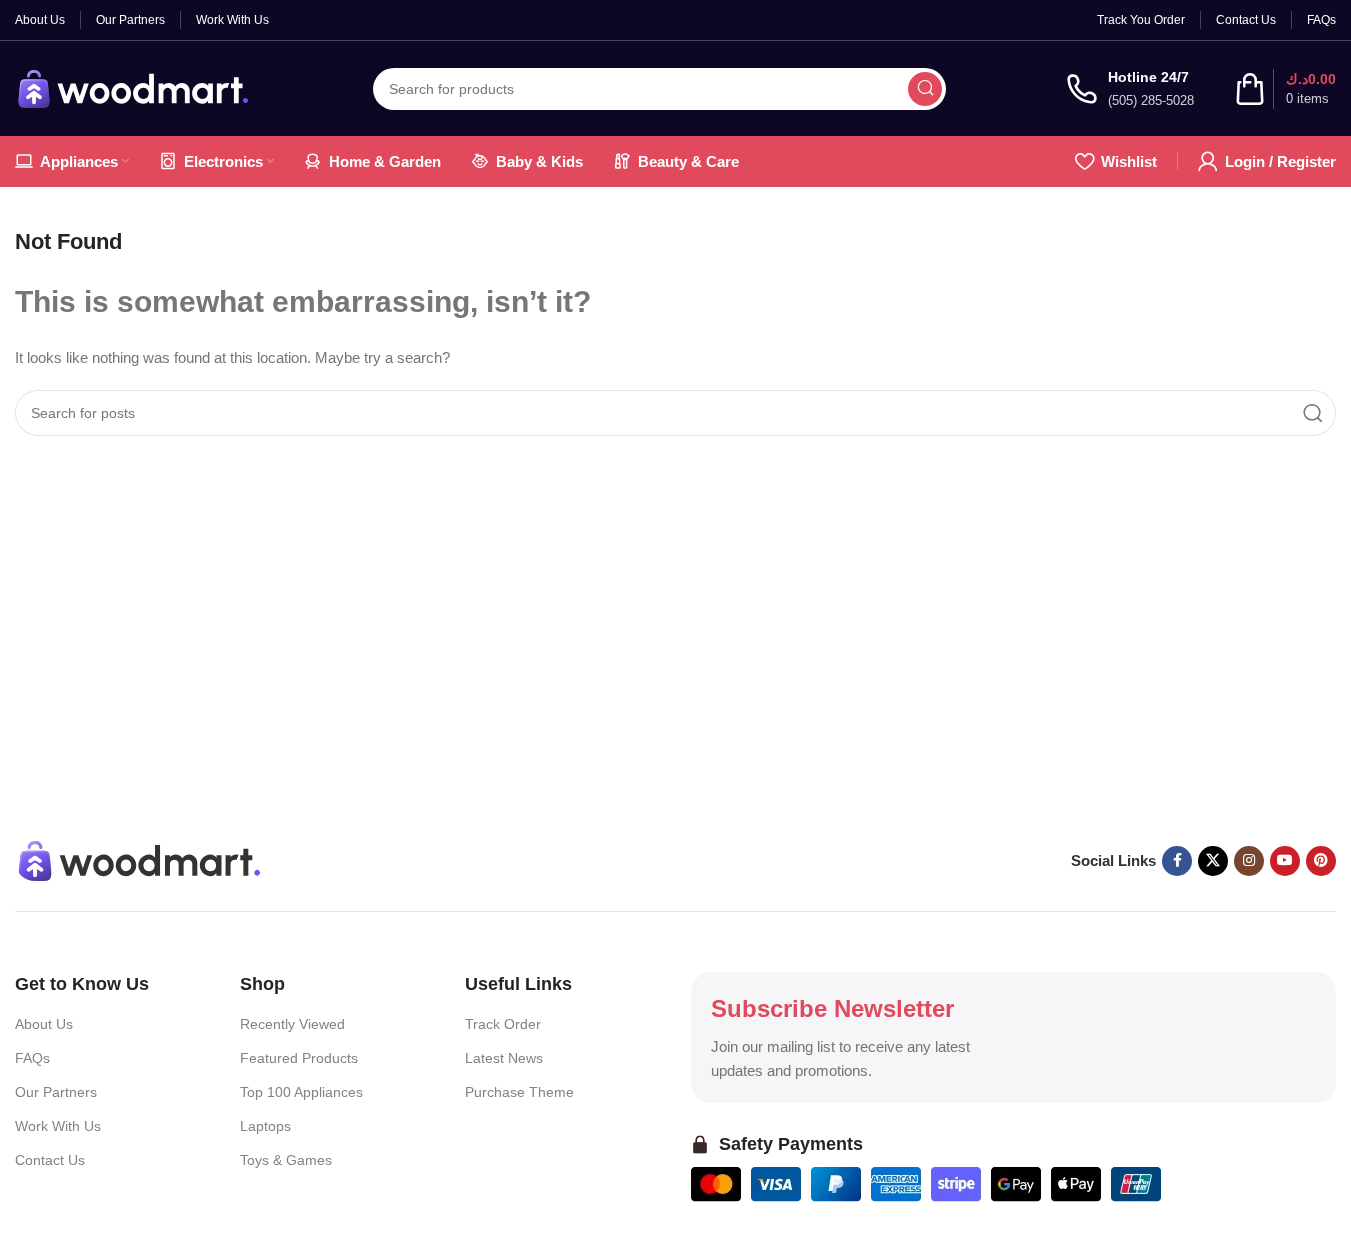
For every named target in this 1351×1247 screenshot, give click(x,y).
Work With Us (58, 1126)
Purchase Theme (519, 1092)
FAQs (32, 1058)
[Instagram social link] (1249, 861)
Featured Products (299, 1058)
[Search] (925, 89)
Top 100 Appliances (301, 1092)
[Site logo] (134, 86)
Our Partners (56, 1092)
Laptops (265, 1126)
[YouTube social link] (1285, 861)
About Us (44, 1024)
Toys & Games (286, 1160)
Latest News (504, 1058)
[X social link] (1213, 861)
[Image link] (140, 858)
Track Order (503, 1024)
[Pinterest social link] (1321, 861)
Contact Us (50, 1160)
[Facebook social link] (1177, 861)
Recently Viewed (292, 1024)
